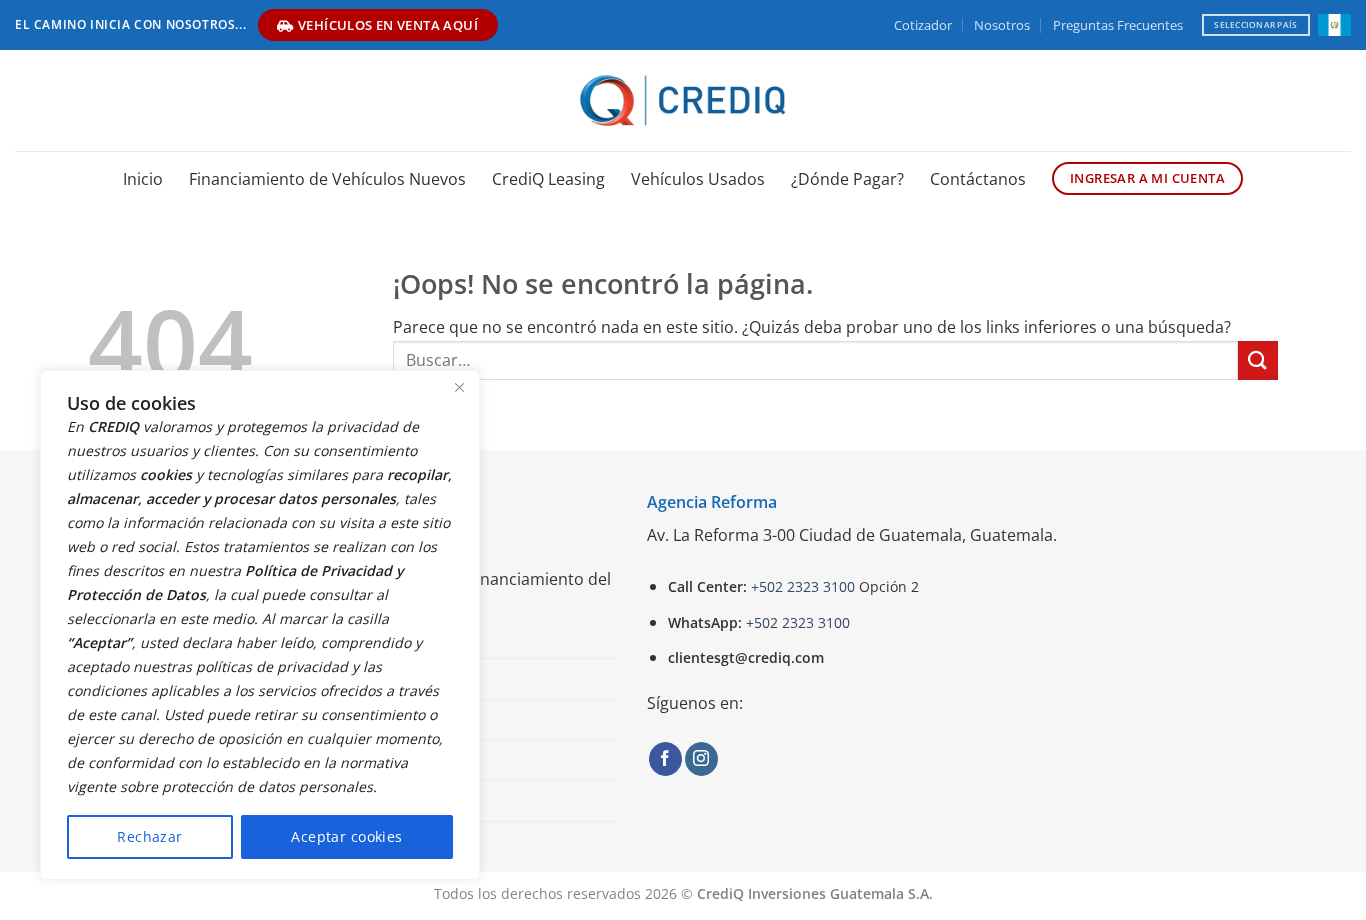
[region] (260, 625)
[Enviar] (1258, 360)
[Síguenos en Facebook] (665, 759)
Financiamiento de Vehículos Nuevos (327, 179)
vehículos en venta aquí (388, 25)
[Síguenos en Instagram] (701, 759)
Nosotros (1002, 25)
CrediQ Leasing (548, 179)
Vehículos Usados (698, 179)
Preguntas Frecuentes (1118, 25)
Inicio (143, 179)
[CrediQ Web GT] (683, 100)
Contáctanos (978, 179)
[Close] (459, 387)
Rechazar (149, 836)
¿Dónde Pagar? (847, 179)
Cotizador (923, 25)
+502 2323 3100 (803, 586)
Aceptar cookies (346, 836)
